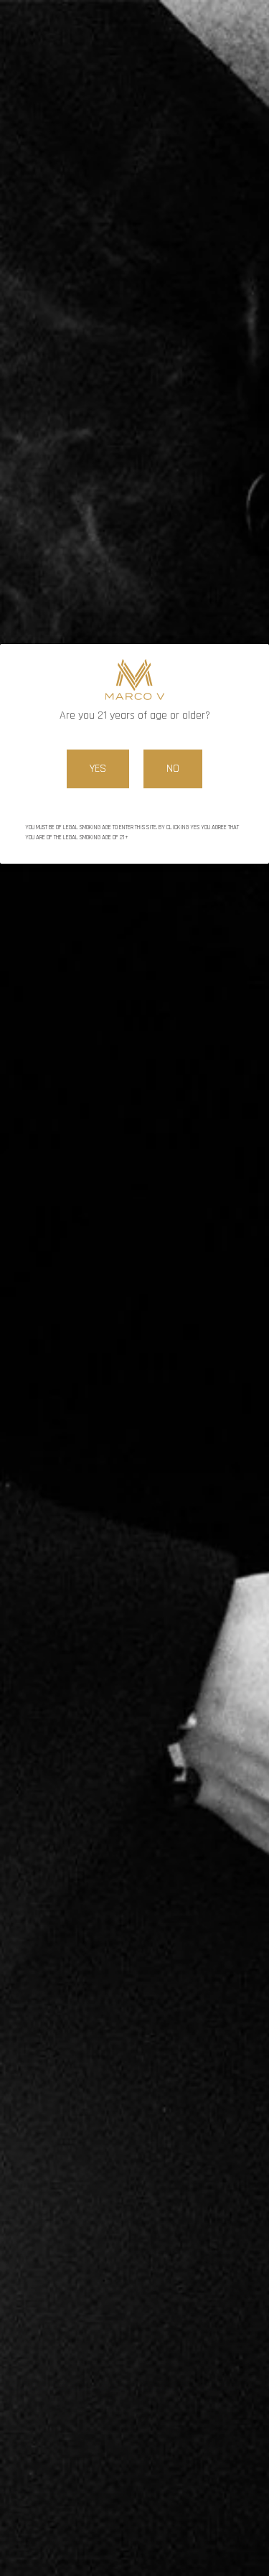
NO (173, 769)
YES (98, 769)
